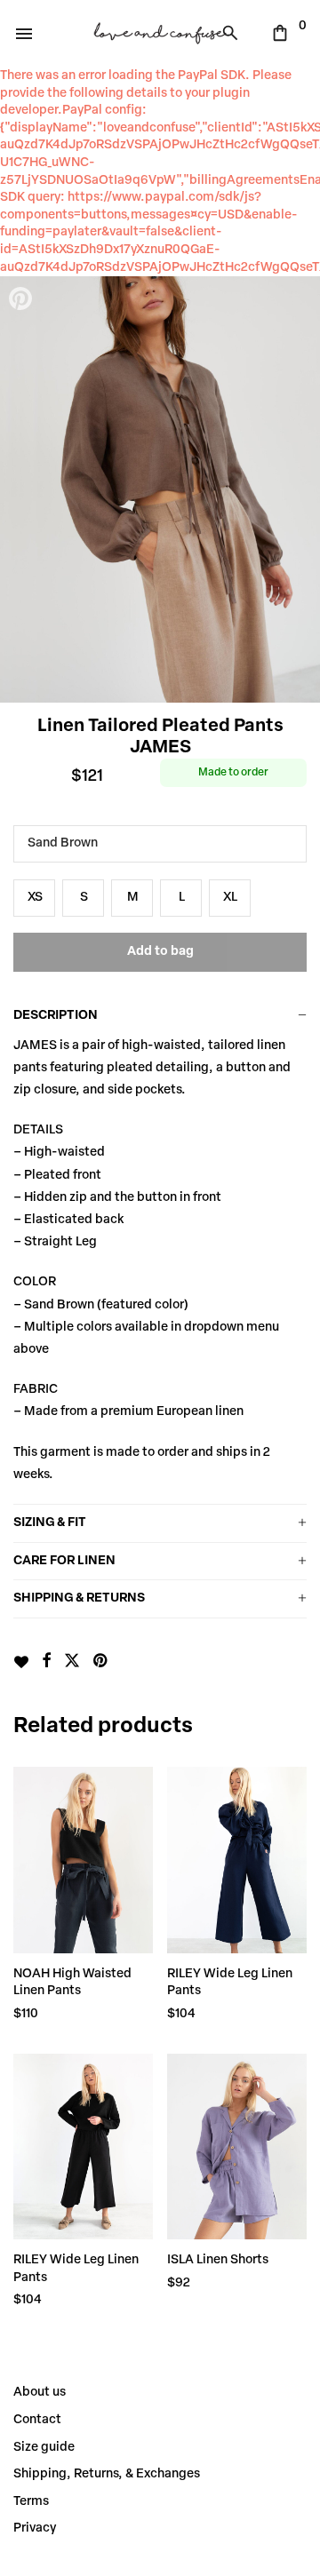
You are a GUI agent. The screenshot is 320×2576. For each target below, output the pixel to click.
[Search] (235, 33)
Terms (31, 2502)
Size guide (44, 2448)
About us (40, 2393)
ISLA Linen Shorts (218, 2260)
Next (298, 489)
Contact (37, 2420)
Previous (22, 489)
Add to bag (160, 952)
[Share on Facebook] (46, 1662)
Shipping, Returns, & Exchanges (107, 2474)
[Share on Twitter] (72, 1662)
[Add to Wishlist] (21, 1662)
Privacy (35, 2528)
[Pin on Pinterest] (101, 1662)
